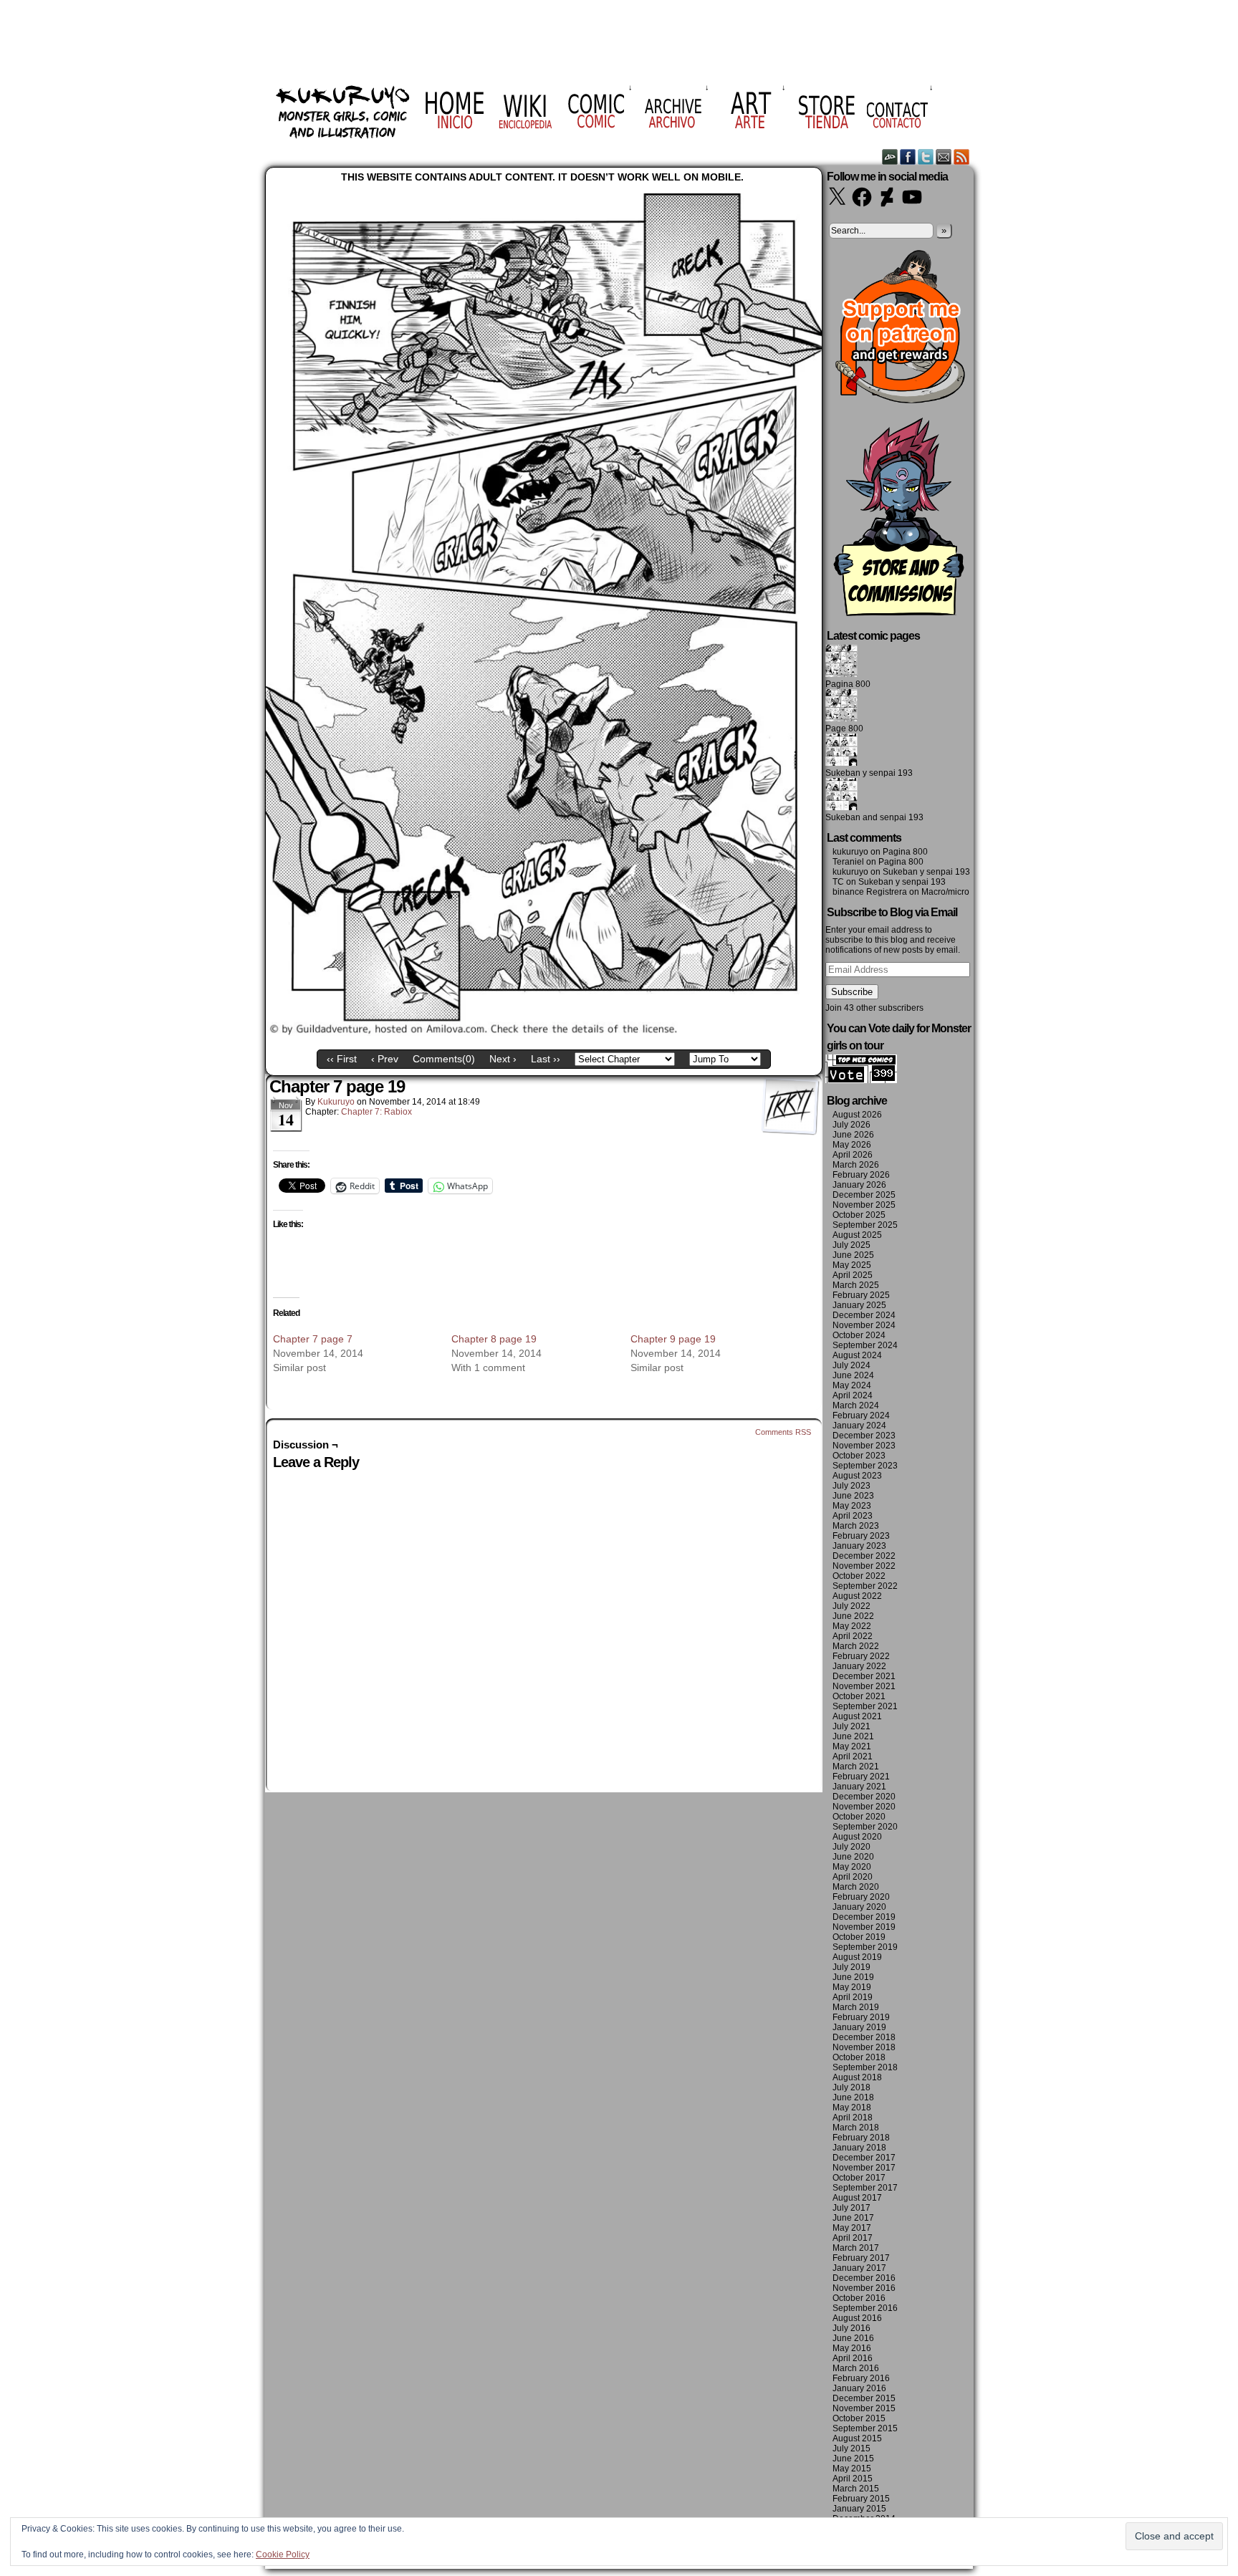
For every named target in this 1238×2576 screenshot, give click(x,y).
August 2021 (857, 1716)
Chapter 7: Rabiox (376, 1112)
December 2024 (864, 1315)
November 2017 (864, 2168)
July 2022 (851, 1606)
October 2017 (859, 2178)
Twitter (926, 157)
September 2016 (865, 2308)
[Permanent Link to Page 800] (841, 719)
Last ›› (546, 1059)
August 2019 (857, 1957)
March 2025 (856, 1285)
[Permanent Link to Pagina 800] (841, 674)
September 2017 (865, 2188)
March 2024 (856, 1405)
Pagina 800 (848, 684)
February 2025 (861, 1295)
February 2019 (861, 2017)
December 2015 (864, 2398)
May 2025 (852, 1265)
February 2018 (861, 2138)
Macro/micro (945, 892)
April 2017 (853, 2238)
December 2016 (864, 2278)
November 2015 (864, 2408)
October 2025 (859, 1215)
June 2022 (853, 1616)
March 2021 (856, 1767)
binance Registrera (870, 892)
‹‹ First (342, 1059)
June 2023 (853, 1496)
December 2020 (864, 1797)
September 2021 (865, 1706)
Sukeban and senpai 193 (874, 817)
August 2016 (857, 2318)
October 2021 (859, 1696)
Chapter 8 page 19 (494, 1339)
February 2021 (861, 1777)
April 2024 (853, 1395)
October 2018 (859, 2057)
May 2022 (852, 1626)
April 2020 (853, 1877)
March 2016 (856, 2368)
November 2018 (864, 2047)
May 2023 (852, 1506)
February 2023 (861, 1536)
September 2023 (865, 1466)
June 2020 (853, 1857)
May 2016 (852, 2348)
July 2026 (851, 1125)
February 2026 (861, 1175)
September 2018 (865, 2067)
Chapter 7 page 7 (313, 1339)
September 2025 (865, 1225)
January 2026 (859, 1185)
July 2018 (851, 2087)
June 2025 (853, 1255)
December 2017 (864, 2158)
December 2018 (864, 2037)
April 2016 (853, 2358)
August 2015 (857, 2438)
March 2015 (856, 2489)
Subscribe (852, 992)
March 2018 (856, 2128)
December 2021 (864, 1676)
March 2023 (856, 1526)
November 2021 (864, 1686)
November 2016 (864, 2288)
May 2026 (852, 1145)
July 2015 (851, 2448)
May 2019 (852, 1987)
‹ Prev (385, 1059)
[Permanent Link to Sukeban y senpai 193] (841, 763)
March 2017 (856, 2248)
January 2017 (859, 2268)
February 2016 (861, 2378)
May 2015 (852, 2469)
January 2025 (859, 1305)
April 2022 (853, 1636)
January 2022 (859, 1666)
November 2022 (864, 1566)
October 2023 (859, 1456)
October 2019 (859, 1937)
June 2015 (853, 2459)
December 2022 (864, 1556)
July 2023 (851, 1486)
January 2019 (859, 2027)
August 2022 (857, 1596)
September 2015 (865, 2428)
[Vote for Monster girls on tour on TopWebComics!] (861, 1080)
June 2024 (853, 1375)
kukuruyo (336, 1102)
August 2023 (857, 1476)
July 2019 (851, 1967)
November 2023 (864, 1446)
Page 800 (844, 729)
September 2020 (865, 1827)
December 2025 (864, 1195)
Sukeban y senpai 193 (869, 773)
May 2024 (852, 1385)
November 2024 (864, 1325)
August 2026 (857, 1115)
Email (944, 157)
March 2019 (856, 2007)
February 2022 (861, 1656)
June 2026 (853, 1135)
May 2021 (852, 1746)
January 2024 (859, 1426)
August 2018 (857, 2077)
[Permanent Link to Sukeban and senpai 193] (841, 807)
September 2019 (865, 1947)
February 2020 (861, 1897)
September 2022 (865, 1586)
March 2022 (856, 1646)
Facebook (908, 157)
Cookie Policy (283, 2555)
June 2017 (853, 2218)
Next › (503, 1059)
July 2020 (851, 1847)
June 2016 (853, 2338)
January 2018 (859, 2148)
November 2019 (864, 1927)
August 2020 (857, 1837)
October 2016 (859, 2298)
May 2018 (852, 2108)
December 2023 (864, 1436)
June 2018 (853, 2097)
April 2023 (853, 1516)
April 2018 (853, 2118)
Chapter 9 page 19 (673, 1339)
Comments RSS (783, 1432)
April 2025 (853, 1275)
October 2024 (859, 1335)
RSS (962, 157)
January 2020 (859, 1907)
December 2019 (864, 1917)
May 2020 (852, 1867)
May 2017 (852, 2228)
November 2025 (864, 1205)
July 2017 (851, 2208)
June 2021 (853, 1736)
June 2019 (853, 1977)
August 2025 (857, 1235)
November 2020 (864, 1807)
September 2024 (865, 1345)
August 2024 (857, 1355)
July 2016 (851, 2328)
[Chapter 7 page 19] (544, 1032)
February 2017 (861, 2258)
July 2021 (851, 1726)
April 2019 (853, 1997)
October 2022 (859, 1576)
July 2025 (851, 1245)
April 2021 (853, 1756)
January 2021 (859, 1787)
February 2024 (861, 1416)
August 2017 (857, 2198)
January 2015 (859, 2509)
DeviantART (890, 157)
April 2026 (853, 1155)
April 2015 (853, 2479)
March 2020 (856, 1887)
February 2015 (861, 2499)
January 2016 (859, 2388)
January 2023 (859, 1546)
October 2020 (859, 1817)
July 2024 (851, 1365)
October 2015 (859, 2418)
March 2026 (856, 1165)
